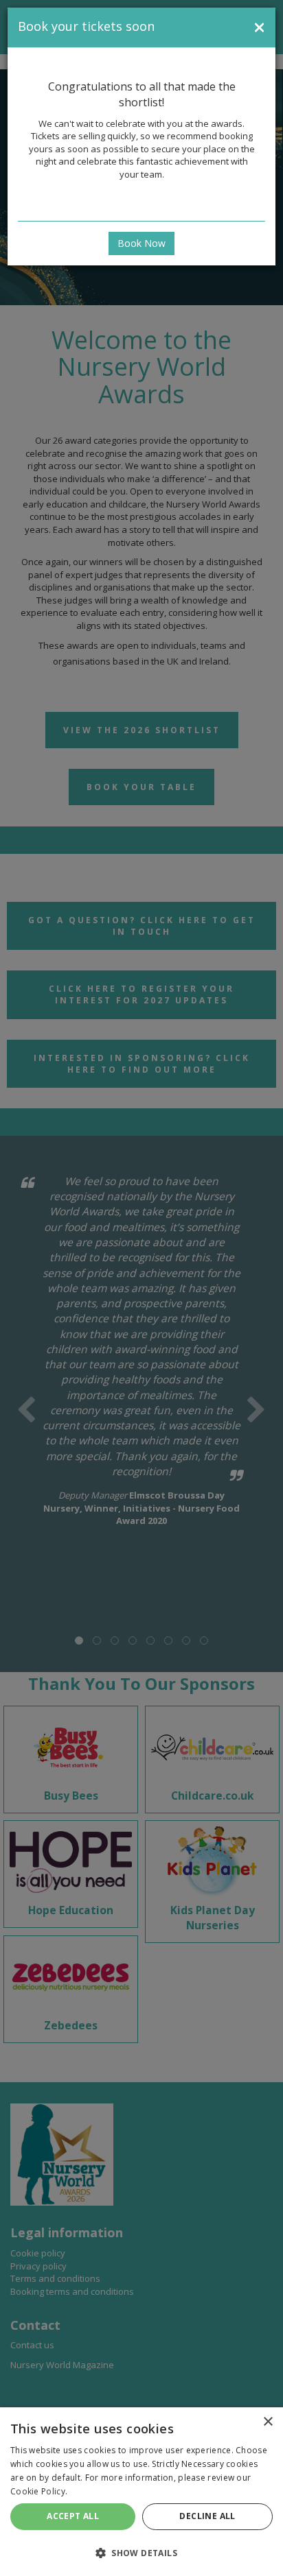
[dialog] (141, 2492)
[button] (141, 2552)
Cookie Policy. (39, 2491)
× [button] (268, 2422)
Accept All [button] (73, 2516)
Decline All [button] (207, 2516)
